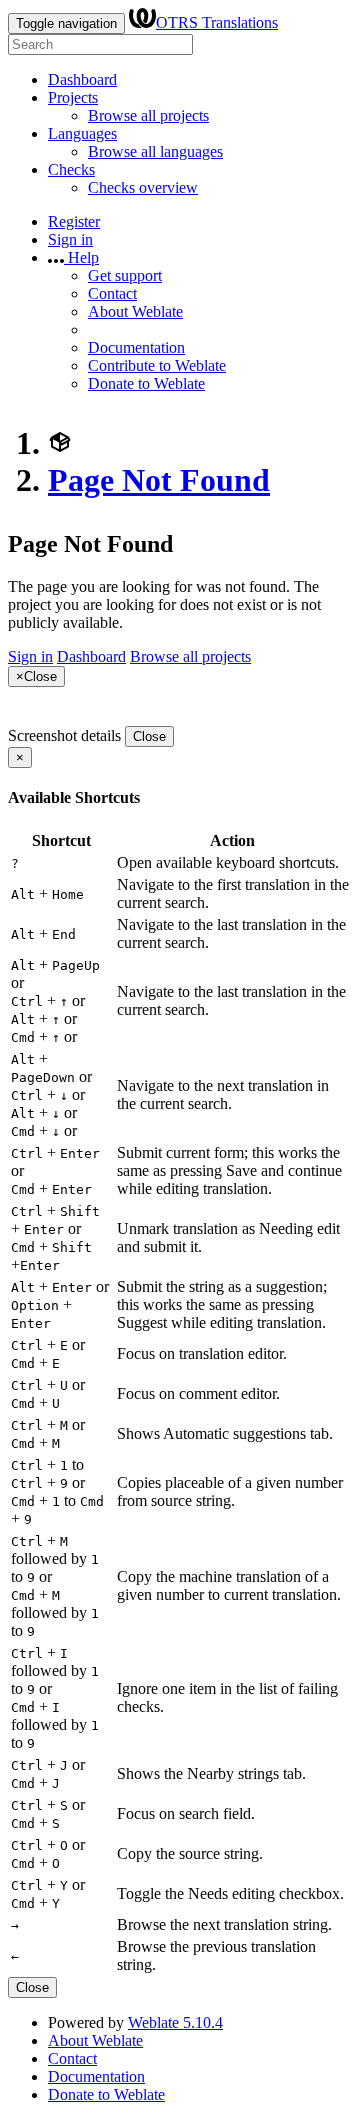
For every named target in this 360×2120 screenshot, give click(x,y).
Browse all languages (155, 151)
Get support (125, 275)
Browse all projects (148, 115)
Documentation (136, 347)
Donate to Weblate (146, 383)
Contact (112, 293)
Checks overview (143, 187)
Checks (71, 169)
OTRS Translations (217, 22)
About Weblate (135, 311)
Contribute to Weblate (157, 365)
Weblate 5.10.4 (175, 2022)
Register (74, 221)
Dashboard (82, 79)
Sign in (70, 239)
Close (149, 736)
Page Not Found (159, 480)
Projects (73, 97)
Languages (82, 133)
